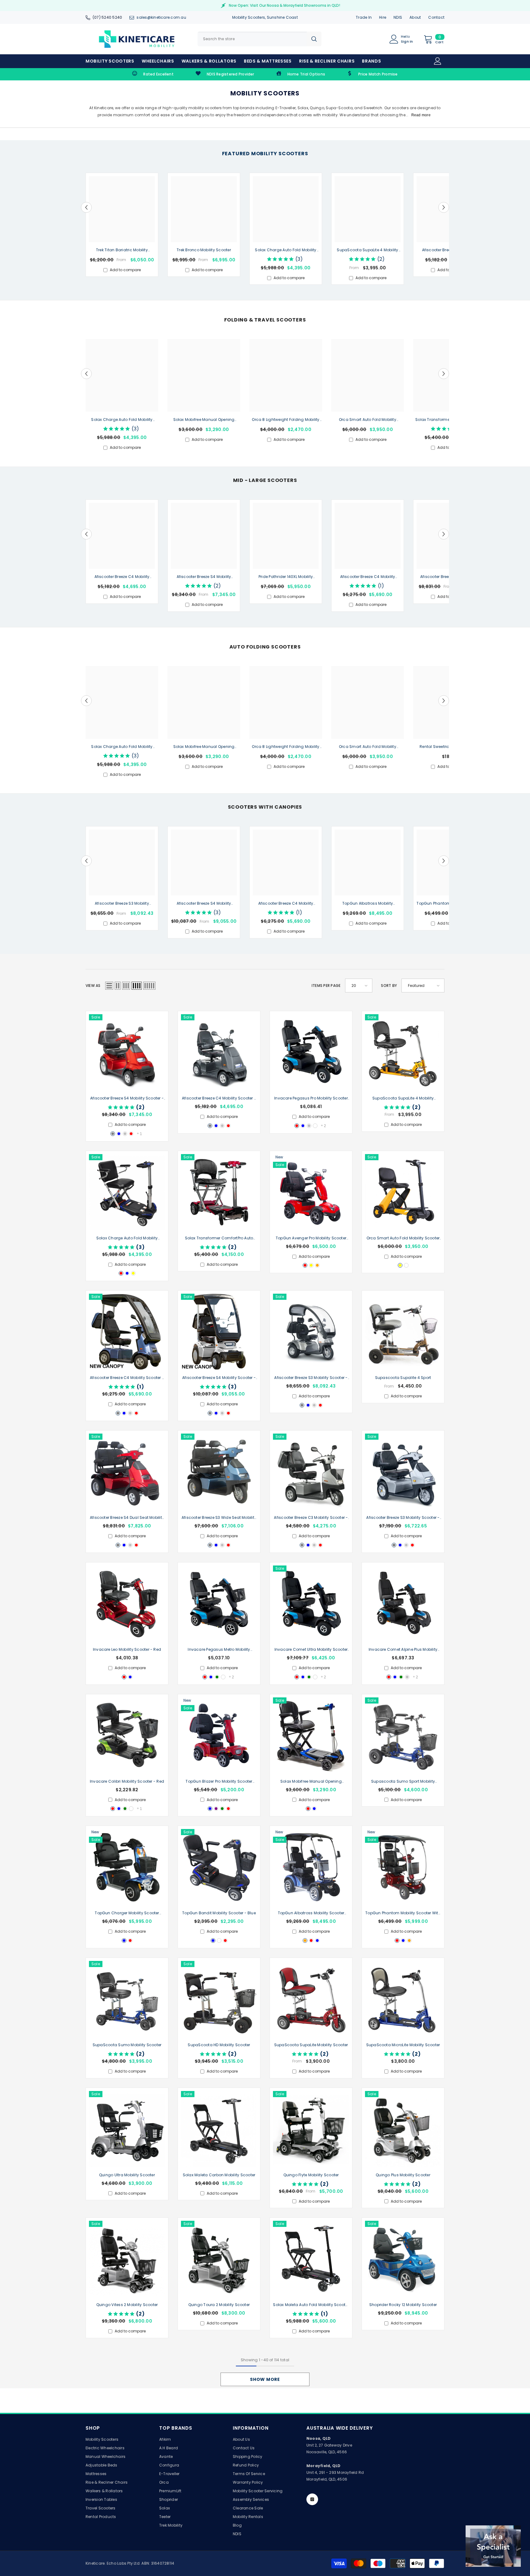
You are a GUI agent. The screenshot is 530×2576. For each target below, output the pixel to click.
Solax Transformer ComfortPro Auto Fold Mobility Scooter (219, 1238)
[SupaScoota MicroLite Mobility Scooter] (403, 1999)
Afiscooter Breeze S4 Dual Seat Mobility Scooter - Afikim (127, 1518)
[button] (86, 207)
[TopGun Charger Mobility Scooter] (127, 1867)
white (315, 1126)
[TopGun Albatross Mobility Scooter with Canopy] (311, 1867)
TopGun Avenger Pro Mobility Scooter (311, 1238)
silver (125, 1134)
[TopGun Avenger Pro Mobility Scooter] (311, 1192)
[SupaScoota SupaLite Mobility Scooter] (311, 1999)
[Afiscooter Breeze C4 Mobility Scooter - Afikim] (219, 1052)
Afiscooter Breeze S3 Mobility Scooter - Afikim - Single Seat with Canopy (122, 904)
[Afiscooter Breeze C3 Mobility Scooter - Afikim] (311, 1472)
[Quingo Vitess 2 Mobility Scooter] (127, 2259)
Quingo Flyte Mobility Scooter (311, 2175)
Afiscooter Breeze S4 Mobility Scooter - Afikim (204, 577)
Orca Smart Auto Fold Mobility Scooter (368, 420)
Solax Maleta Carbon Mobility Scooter (219, 2175)
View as (93, 986)
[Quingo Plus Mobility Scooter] (403, 2129)
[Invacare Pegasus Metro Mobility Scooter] (219, 1604)
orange (317, 1265)
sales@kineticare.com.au (161, 17)
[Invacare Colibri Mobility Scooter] (127, 1735)
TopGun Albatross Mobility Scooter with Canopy (368, 904)
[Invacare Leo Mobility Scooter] (127, 1604)
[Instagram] (312, 2499)
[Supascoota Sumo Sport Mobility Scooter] (403, 1735)
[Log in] (438, 61)
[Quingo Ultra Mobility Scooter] (127, 2129)
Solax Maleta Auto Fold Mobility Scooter (311, 2305)
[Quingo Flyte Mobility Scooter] (311, 2129)
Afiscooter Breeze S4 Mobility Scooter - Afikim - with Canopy (204, 904)
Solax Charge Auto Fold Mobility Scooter (286, 250)
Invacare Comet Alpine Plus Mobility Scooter (403, 1650)
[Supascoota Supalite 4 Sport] (403, 1332)
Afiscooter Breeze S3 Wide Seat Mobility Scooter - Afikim (219, 1518)
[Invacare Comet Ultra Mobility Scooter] (311, 1604)
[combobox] (252, 39)
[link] (153, 74)
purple (216, 1809)
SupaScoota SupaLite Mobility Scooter (311, 2045)
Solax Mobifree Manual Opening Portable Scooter (204, 420)
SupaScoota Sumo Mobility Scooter (127, 2045)
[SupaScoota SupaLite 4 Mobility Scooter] (403, 1052)
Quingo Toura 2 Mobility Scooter (219, 2305)
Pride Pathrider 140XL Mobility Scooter (286, 577)
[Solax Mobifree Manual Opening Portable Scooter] (311, 1735)
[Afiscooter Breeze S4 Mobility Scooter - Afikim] (127, 1052)
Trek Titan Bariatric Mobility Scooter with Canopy (122, 250)
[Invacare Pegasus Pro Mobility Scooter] (311, 1052)
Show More (265, 2379)
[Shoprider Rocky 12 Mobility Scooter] (403, 2259)
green (217, 1677)
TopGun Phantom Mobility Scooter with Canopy (403, 1913)
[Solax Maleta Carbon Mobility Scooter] (219, 2129)
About (415, 17)
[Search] (259, 39)
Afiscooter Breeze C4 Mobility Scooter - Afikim (122, 577)
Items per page (326, 986)
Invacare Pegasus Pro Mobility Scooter (311, 1099)
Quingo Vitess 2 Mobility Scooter (127, 2305)
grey (113, 1134)
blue (119, 1134)
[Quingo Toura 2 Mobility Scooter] (219, 2259)
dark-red (130, 1941)
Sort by (389, 986)
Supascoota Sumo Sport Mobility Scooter (403, 1782)
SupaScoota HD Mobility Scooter (219, 2045)
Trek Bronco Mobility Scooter (204, 250)
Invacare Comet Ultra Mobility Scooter (311, 1650)
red (131, 1134)
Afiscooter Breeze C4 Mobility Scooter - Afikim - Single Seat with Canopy (367, 577)
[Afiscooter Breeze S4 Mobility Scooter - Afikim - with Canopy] (219, 1332)
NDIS (398, 17)
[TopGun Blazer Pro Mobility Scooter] (219, 1735)
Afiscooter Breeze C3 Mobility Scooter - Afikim (311, 1518)
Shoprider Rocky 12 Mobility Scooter (403, 2305)
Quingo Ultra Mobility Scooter (127, 2175)
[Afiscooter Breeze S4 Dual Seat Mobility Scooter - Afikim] (127, 1472)
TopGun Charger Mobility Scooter (127, 1913)
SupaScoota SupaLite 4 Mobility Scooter (367, 250)
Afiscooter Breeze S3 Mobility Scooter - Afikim (403, 1518)
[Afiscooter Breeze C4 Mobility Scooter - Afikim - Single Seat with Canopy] (127, 1332)
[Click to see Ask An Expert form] (493, 2546)
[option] (122, 225)
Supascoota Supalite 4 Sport (403, 1378)
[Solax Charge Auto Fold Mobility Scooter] (127, 1192)
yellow (133, 1273)
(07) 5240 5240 (107, 17)
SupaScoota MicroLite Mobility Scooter (403, 2045)
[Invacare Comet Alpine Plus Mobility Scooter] (403, 1604)
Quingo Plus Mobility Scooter (403, 2175)
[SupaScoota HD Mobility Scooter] (219, 1999)
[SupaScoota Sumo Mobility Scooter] (127, 1999)
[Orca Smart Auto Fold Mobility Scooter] (403, 1192)
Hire (383, 17)
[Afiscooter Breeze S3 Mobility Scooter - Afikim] (403, 1472)
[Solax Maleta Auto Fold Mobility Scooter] (311, 2259)
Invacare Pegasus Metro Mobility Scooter (219, 1650)
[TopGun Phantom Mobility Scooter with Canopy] (403, 1867)
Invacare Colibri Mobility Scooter (127, 1781)
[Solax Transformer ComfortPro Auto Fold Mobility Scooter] (219, 1192)
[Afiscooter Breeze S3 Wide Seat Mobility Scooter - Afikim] (219, 1472)
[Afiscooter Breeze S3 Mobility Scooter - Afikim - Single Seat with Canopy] (311, 1332)
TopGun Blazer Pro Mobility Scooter (219, 1782)
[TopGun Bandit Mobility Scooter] (219, 1867)
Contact (436, 17)
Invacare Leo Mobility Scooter (127, 1649)
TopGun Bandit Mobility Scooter (219, 1913)
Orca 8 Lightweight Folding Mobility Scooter (286, 420)
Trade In (364, 17)
